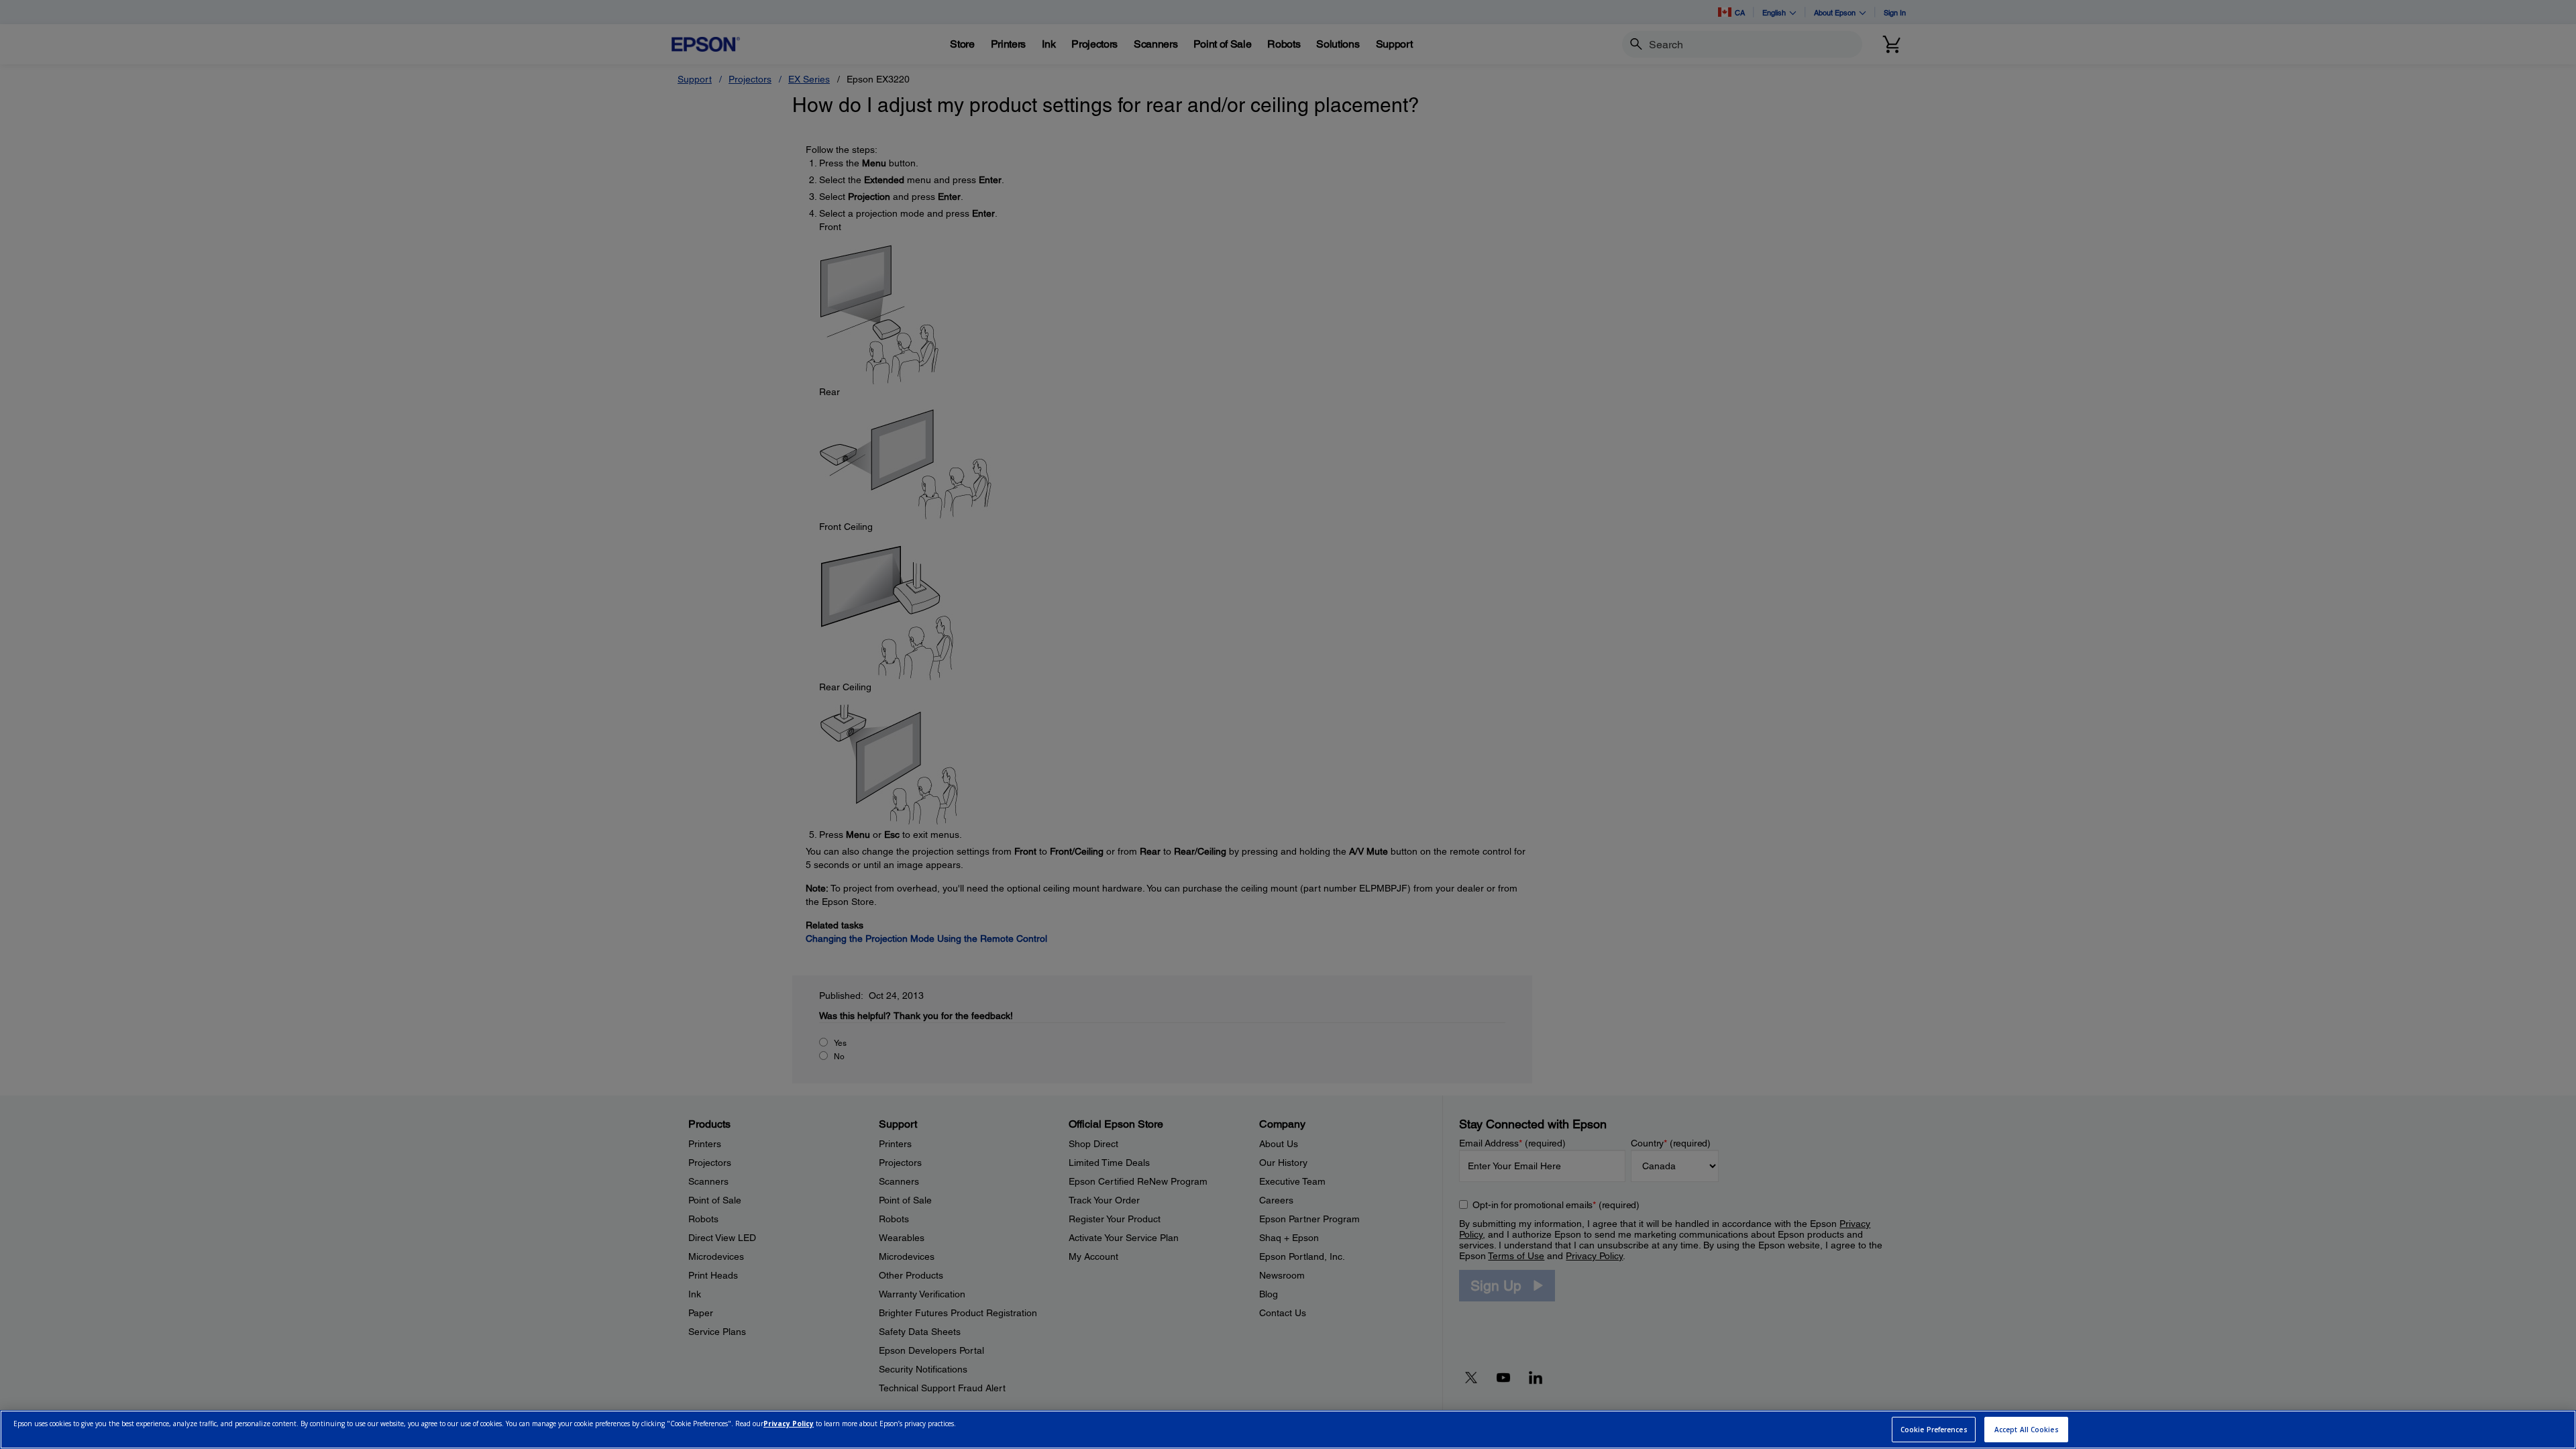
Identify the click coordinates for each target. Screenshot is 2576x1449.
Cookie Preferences (1934, 1430)
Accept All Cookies (2027, 1430)
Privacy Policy (789, 1424)
